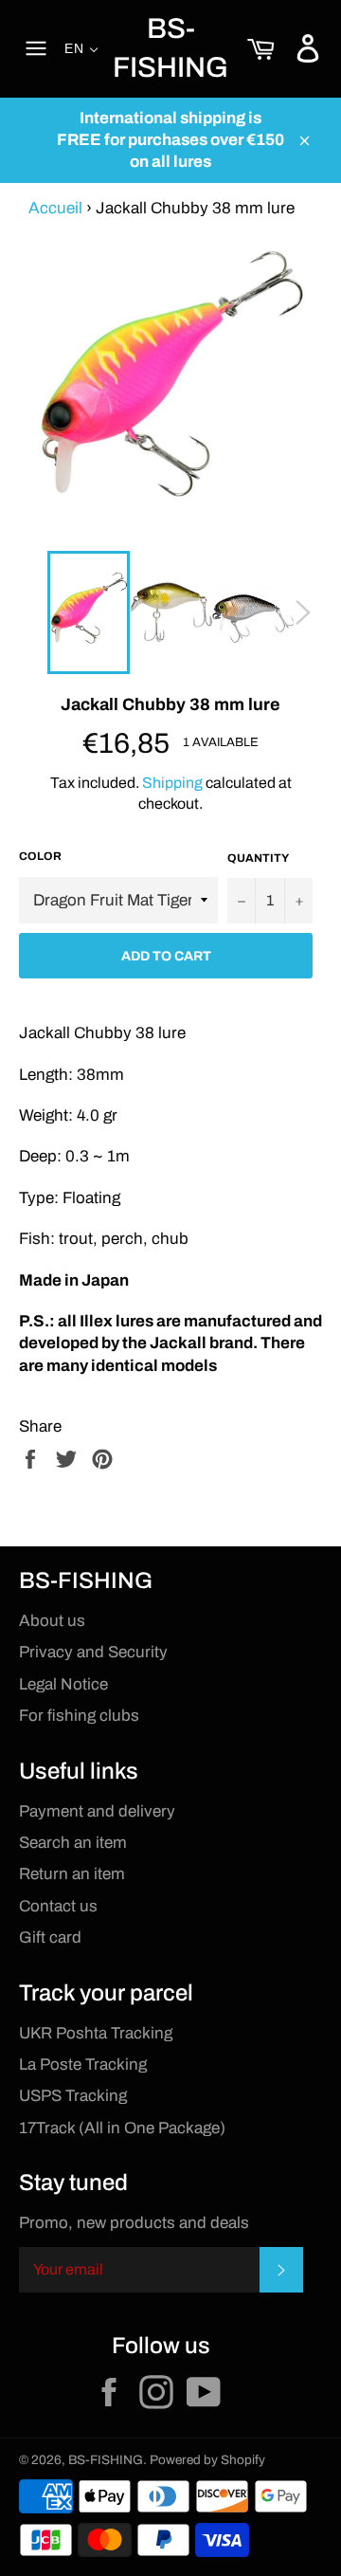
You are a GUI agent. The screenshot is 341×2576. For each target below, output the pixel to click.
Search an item (73, 1843)
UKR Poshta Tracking (96, 2033)
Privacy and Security (93, 1652)
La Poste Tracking (83, 2064)
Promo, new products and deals (134, 2223)
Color (40, 856)
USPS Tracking (73, 2096)
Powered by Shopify (207, 2460)
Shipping (172, 783)
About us (52, 1621)
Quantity (258, 858)
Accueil (55, 208)
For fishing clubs (79, 1716)
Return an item (72, 1874)
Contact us (58, 1906)
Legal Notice (63, 1684)
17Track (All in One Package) (122, 2128)
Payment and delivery (97, 1811)
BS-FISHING (170, 48)
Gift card (50, 1937)
